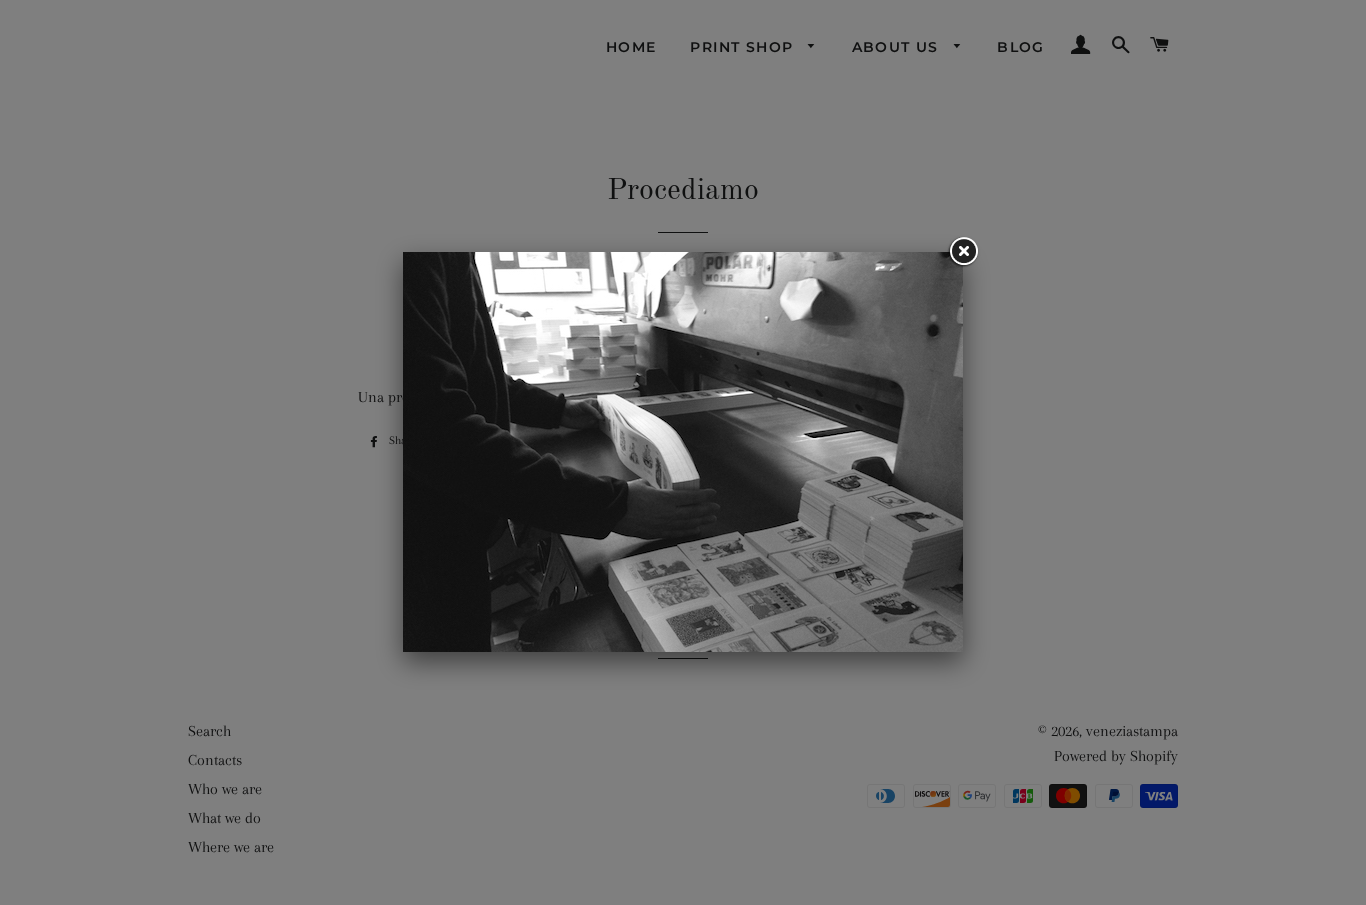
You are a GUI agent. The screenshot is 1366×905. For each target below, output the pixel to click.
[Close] (963, 252)
